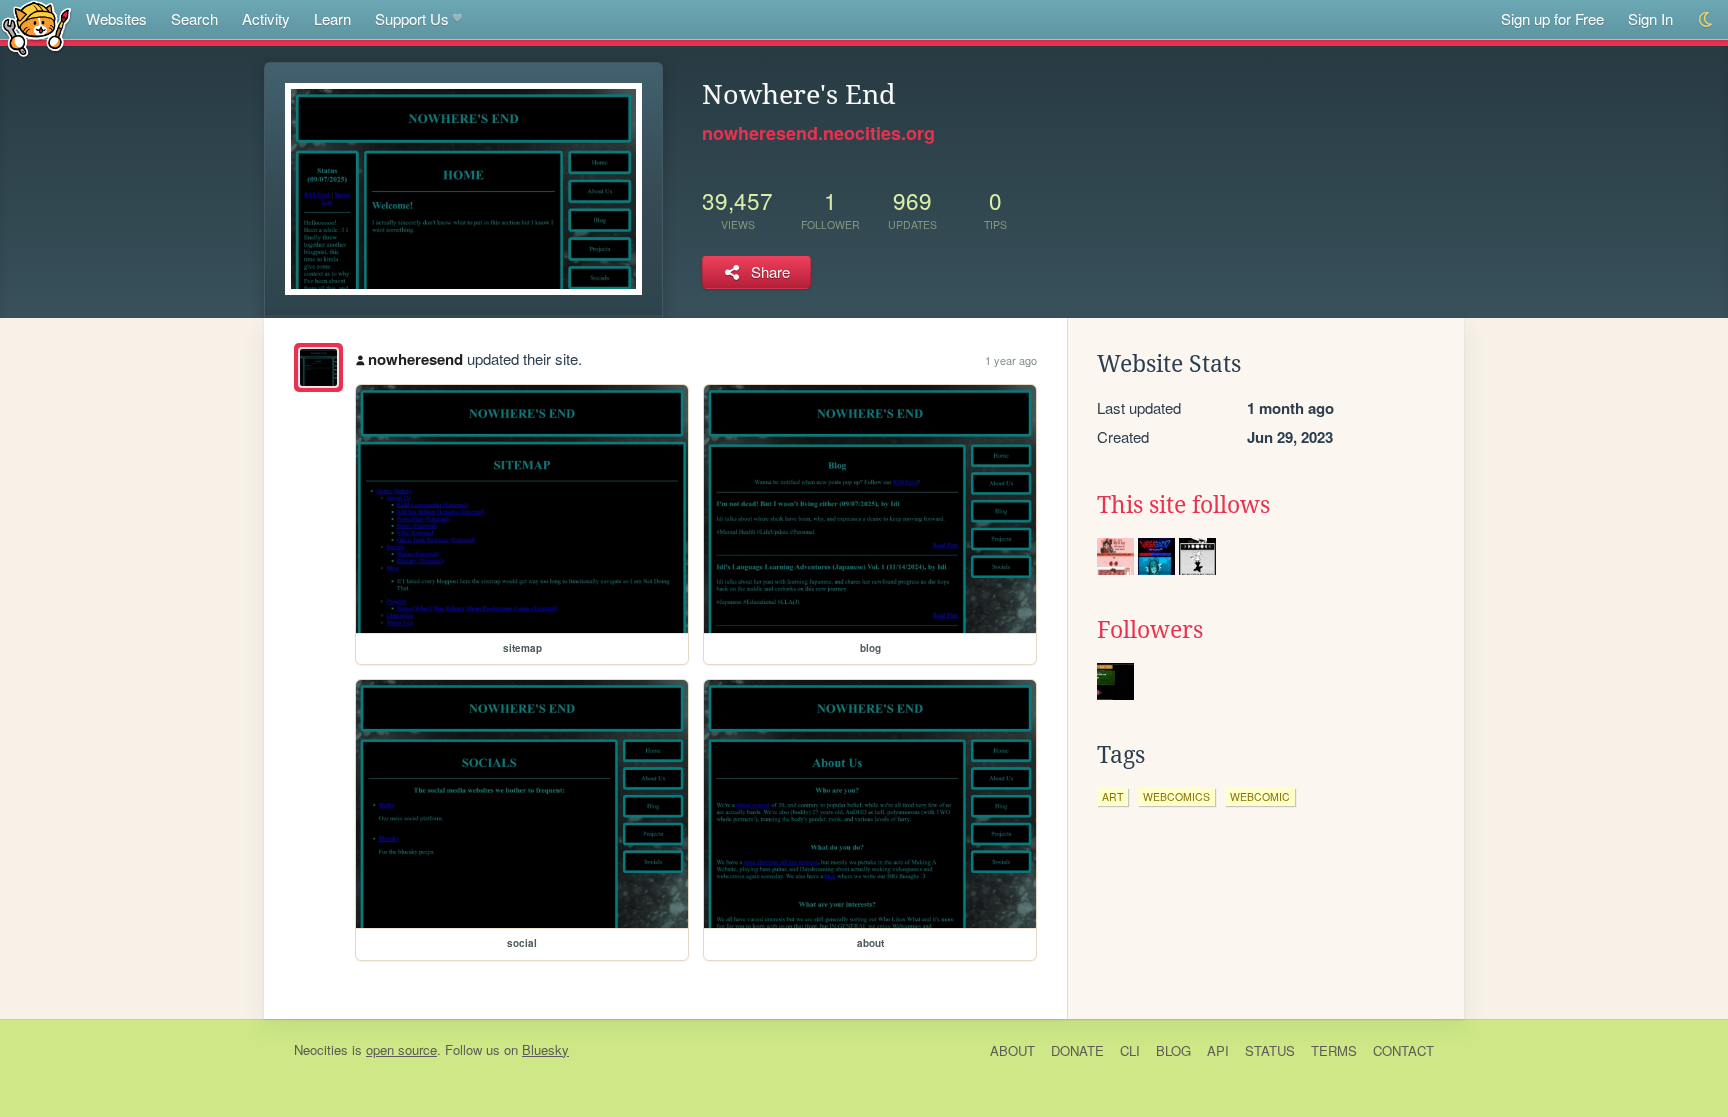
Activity (266, 18)
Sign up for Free (1552, 18)
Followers (1150, 630)
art (1112, 796)
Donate (1077, 1050)
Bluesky (545, 1049)
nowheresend (415, 359)
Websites (116, 18)
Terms (1334, 1050)
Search (194, 18)
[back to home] (36, 27)
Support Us (412, 18)
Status (1270, 1050)
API (1218, 1050)
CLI (1130, 1050)
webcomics (1176, 796)
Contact (1403, 1050)
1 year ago (1011, 360)
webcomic (1260, 796)
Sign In (1650, 18)
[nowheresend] (318, 367)
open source (401, 1049)
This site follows (1183, 505)
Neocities (321, 1049)
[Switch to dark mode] (1706, 19)
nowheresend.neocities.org (818, 133)
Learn (332, 18)
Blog (1173, 1050)
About (1012, 1050)
